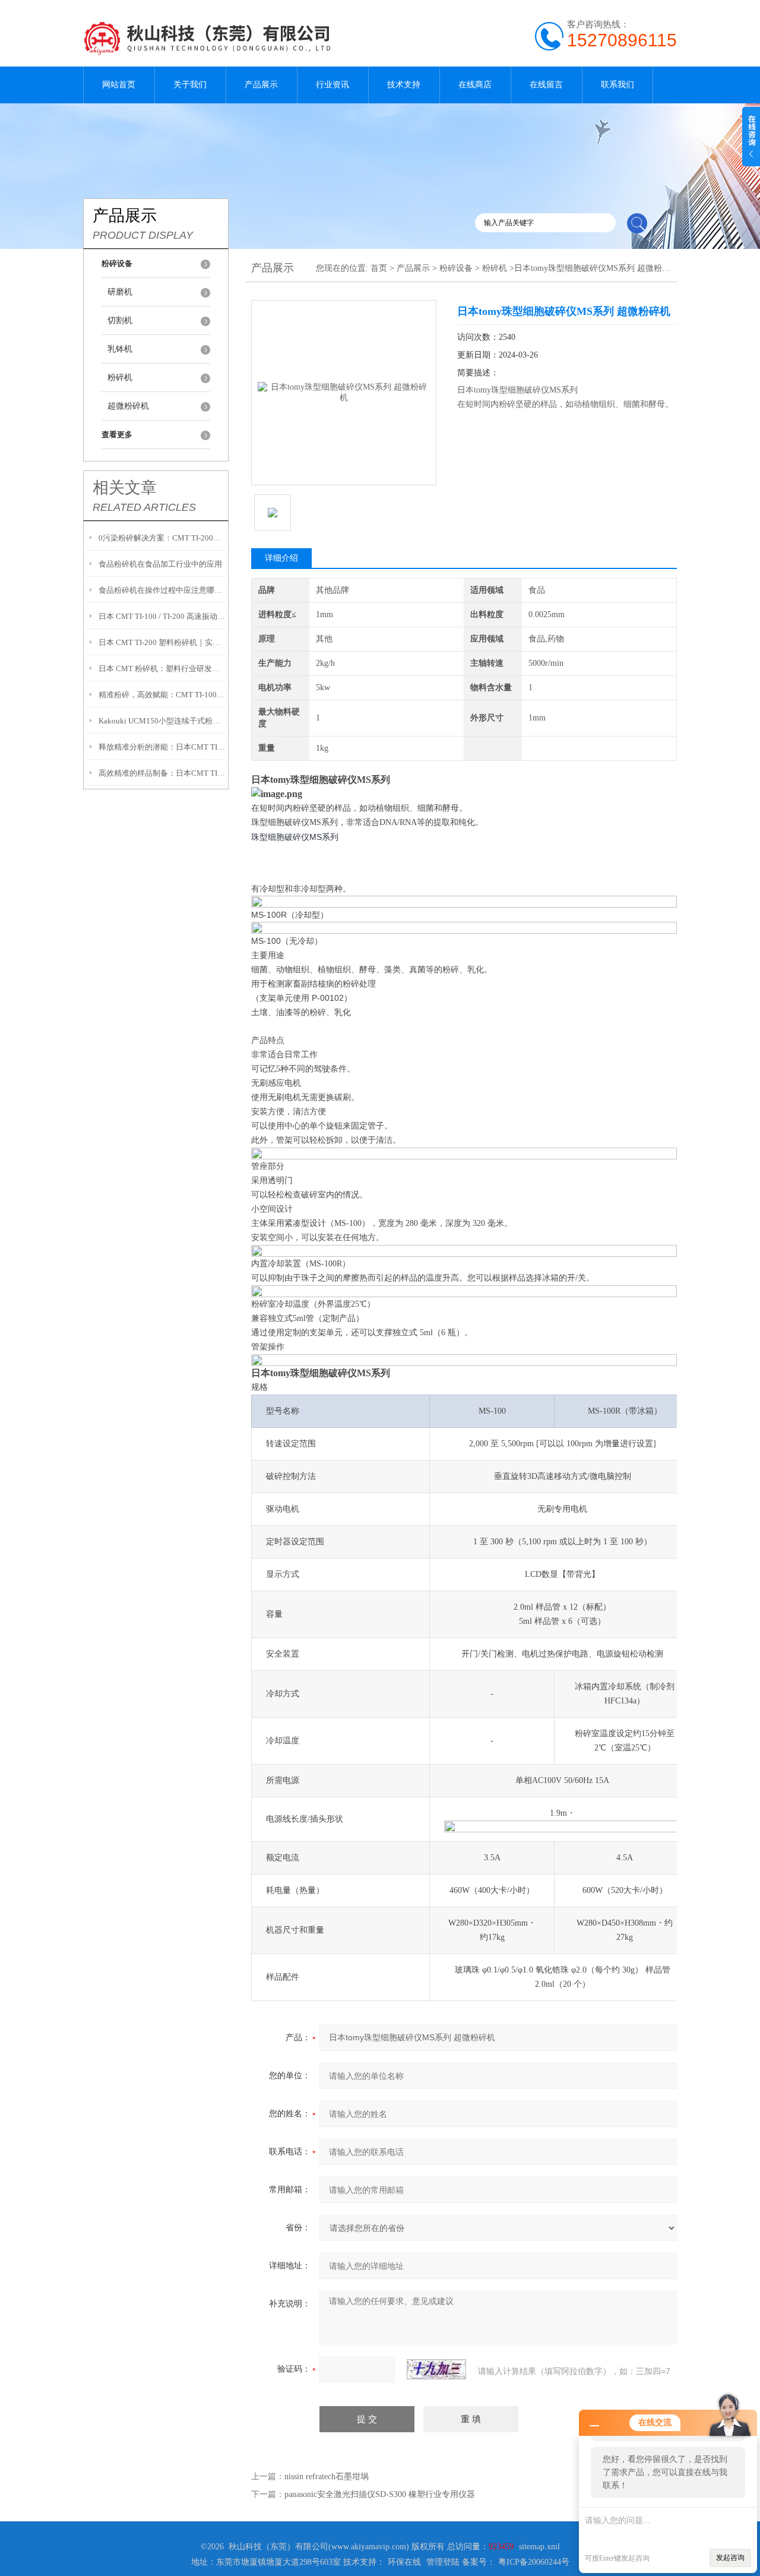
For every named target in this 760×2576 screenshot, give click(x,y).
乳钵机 (120, 349)
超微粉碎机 (128, 406)
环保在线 (404, 2562)
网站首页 (119, 85)
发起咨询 (730, 2558)
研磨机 (120, 292)
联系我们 (617, 85)
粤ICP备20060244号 (534, 2562)
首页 (379, 268)
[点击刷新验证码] (436, 2369)
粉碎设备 (456, 268)
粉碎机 (120, 377)
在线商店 (475, 85)
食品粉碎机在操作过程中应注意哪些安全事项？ (162, 590)
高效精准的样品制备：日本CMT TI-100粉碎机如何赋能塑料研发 (162, 773)
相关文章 (125, 488)
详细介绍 (281, 558)
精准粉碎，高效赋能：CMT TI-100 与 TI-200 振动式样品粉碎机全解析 (162, 695)
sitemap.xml (539, 2547)
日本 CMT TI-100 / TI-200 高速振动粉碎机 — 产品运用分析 (162, 616)
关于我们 (190, 85)
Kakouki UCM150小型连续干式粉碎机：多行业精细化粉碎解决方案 (162, 721)
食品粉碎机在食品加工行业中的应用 (160, 564)
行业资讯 (332, 85)
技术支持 (404, 85)
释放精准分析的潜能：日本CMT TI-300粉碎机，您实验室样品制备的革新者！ (162, 747)
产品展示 (261, 85)
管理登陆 (443, 2562)
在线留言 (546, 85)
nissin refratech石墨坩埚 (327, 2477)
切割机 (120, 320)
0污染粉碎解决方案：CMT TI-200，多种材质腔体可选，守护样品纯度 (162, 538)
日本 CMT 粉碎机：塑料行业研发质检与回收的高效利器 (162, 669)
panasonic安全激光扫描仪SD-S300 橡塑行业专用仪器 (380, 2494)
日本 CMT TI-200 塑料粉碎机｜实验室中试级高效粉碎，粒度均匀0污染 (162, 642)
